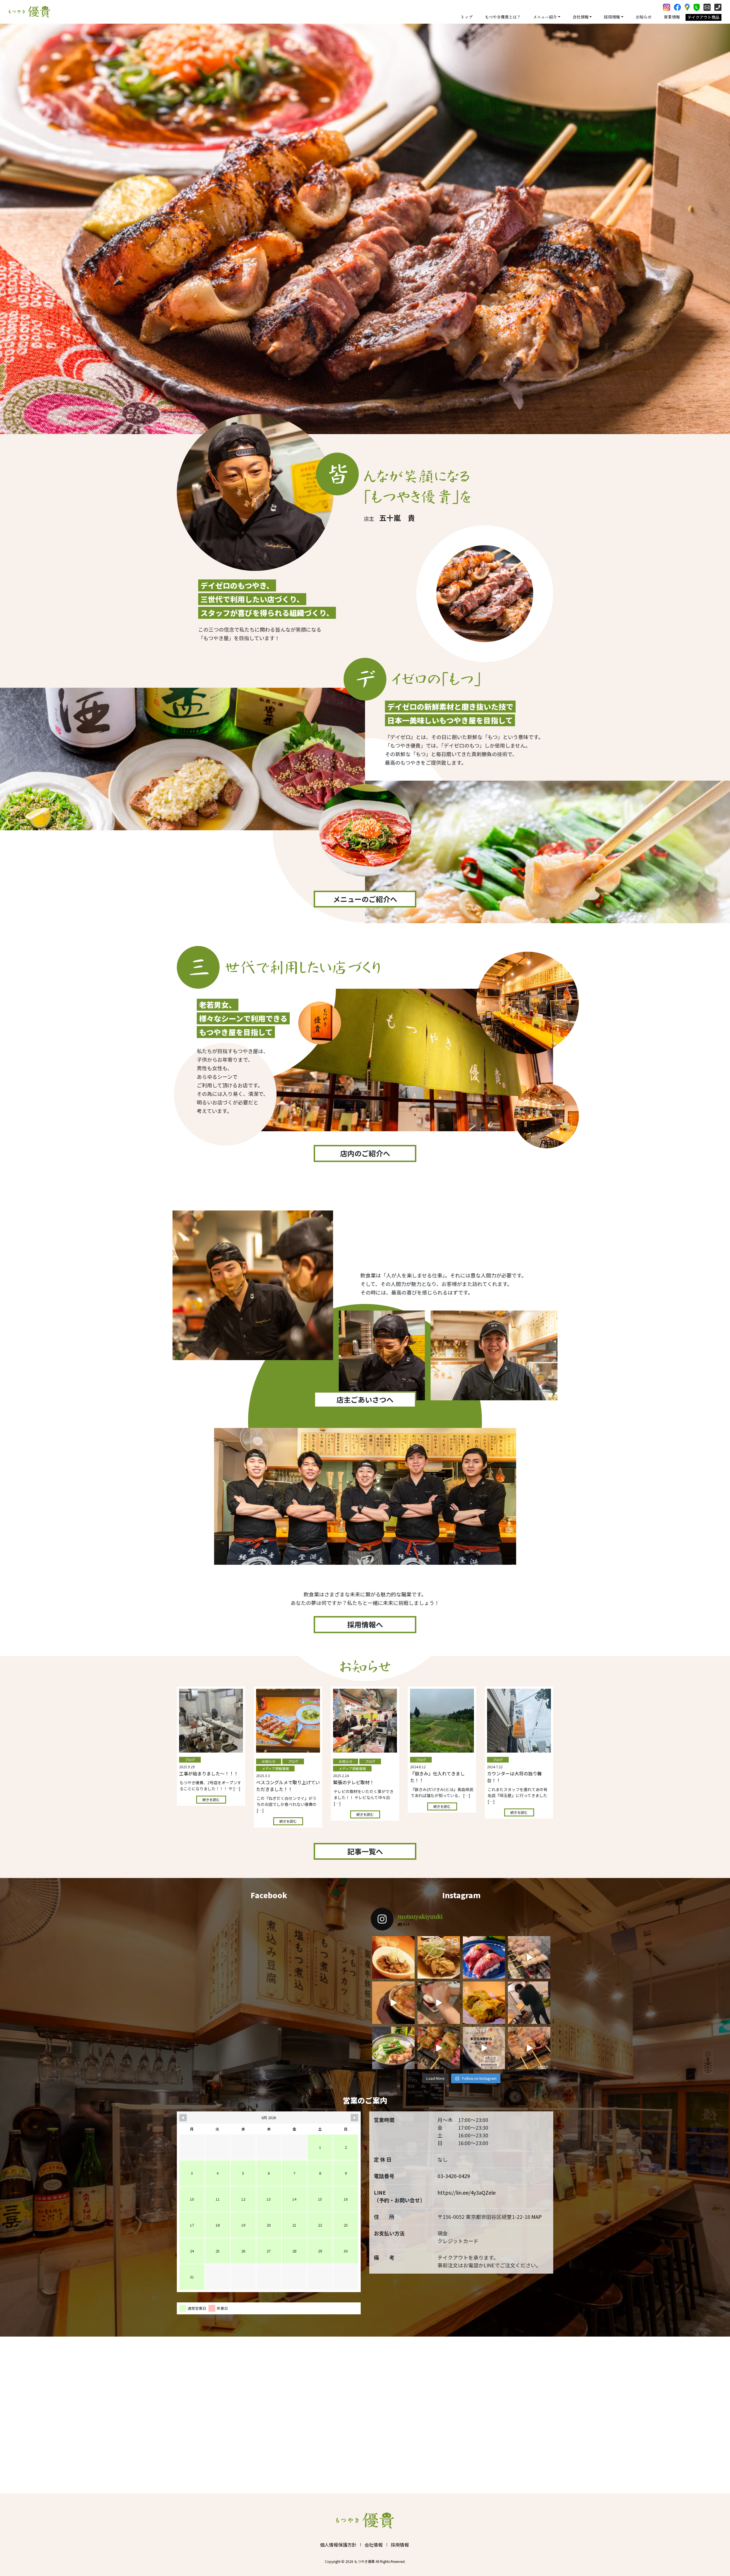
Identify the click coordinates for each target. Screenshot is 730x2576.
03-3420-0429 (454, 2176)
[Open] (393, 1957)
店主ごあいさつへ (365, 1399)
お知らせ (644, 17)
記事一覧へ (365, 1851)
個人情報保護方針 (338, 2545)
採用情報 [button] (612, 17)
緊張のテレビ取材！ (354, 1782)
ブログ (190, 1760)
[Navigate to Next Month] (354, 2118)
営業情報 (672, 17)
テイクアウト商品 (703, 17)
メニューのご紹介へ (365, 899)
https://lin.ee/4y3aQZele (467, 2192)
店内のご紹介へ (365, 1153)
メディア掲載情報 (275, 1768)
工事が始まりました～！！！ (209, 1773)
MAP (537, 2217)
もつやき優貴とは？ (503, 17)
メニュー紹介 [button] (545, 17)
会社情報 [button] (581, 17)
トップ (467, 17)
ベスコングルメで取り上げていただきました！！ (288, 1786)
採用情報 (400, 2545)
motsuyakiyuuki (393, 1941)
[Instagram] (409, 1974)
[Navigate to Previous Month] (183, 2118)
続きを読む (211, 1799)
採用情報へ (365, 1624)
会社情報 (374, 2545)
